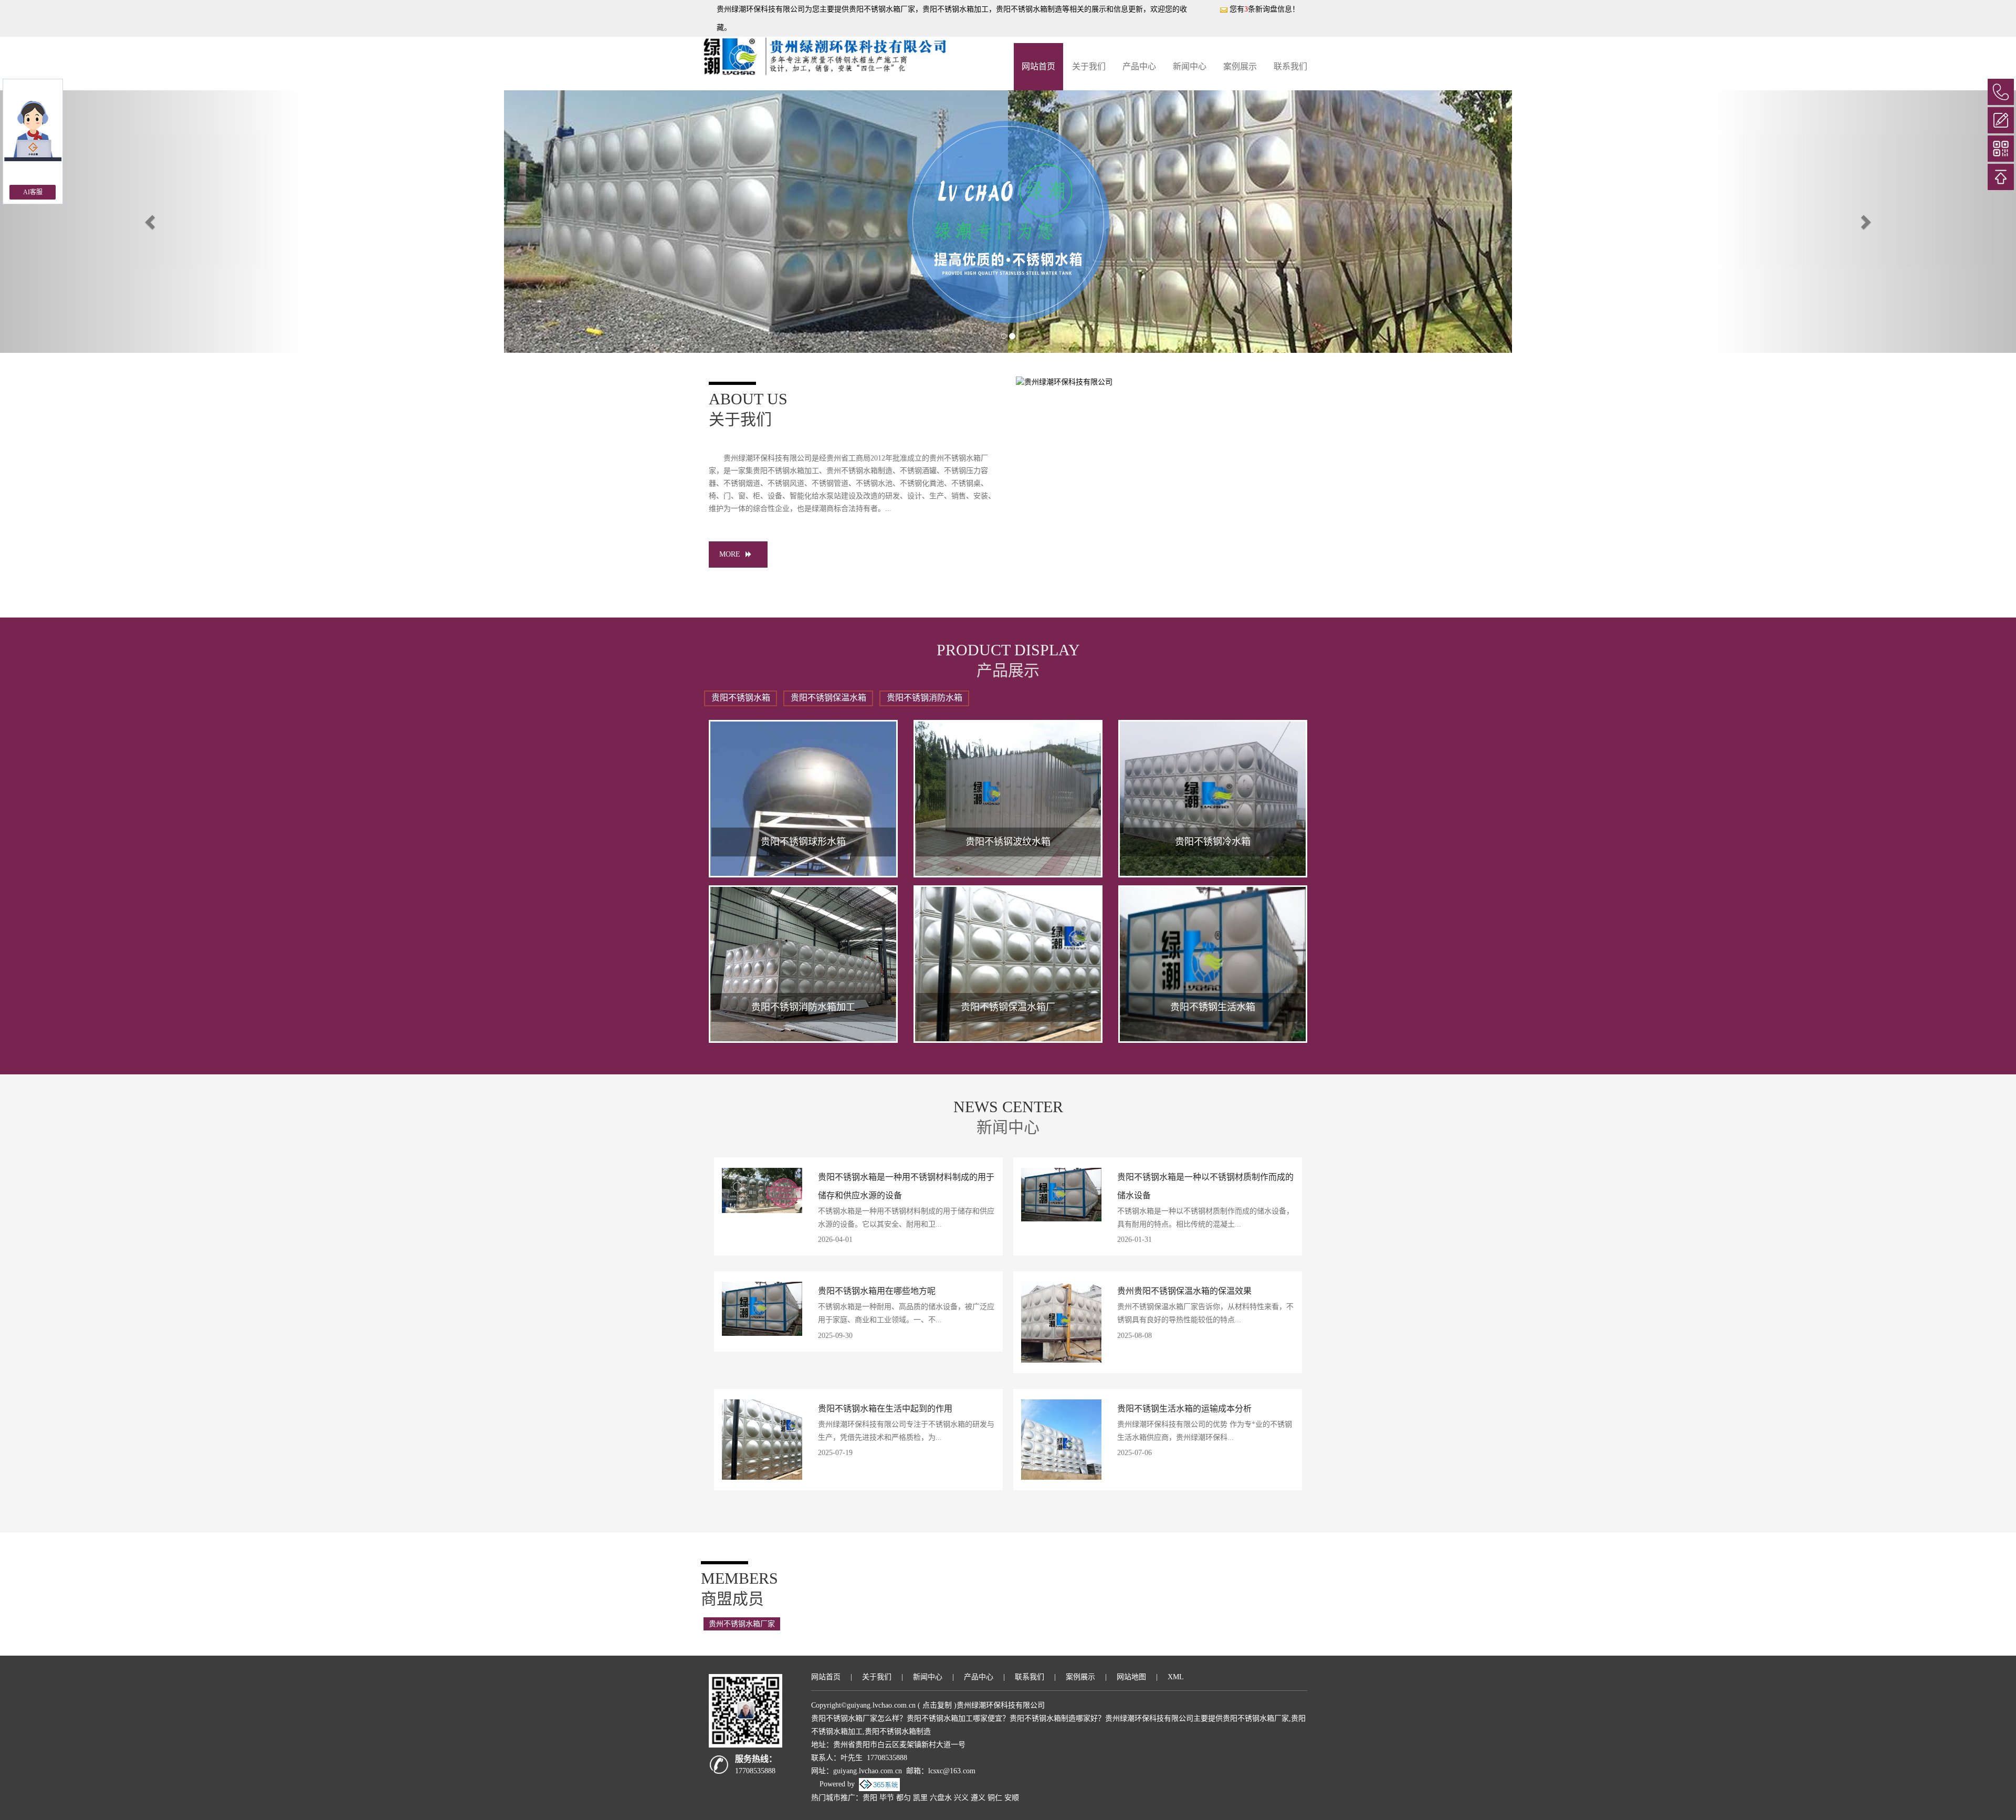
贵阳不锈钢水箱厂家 (882, 9)
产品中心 (1139, 66)
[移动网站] (2001, 149)
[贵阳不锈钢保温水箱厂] (1008, 964)
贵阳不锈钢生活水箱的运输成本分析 (1184, 1409)
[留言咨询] (2001, 120)
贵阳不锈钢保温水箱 (828, 698)
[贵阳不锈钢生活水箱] (1213, 964)
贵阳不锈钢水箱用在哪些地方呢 (877, 1291)
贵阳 (870, 1798)
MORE (730, 554)
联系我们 (1290, 66)
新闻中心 (1190, 66)
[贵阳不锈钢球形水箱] (803, 799)
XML (1176, 1677)
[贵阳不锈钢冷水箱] (1213, 799)
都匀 (904, 1798)
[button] (151, 222)
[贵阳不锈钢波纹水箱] (1008, 799)
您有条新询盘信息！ (1264, 9)
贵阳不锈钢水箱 (741, 698)
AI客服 (33, 192)
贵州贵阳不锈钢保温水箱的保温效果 (1184, 1291)
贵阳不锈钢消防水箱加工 (803, 1007)
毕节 (887, 1798)
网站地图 (1131, 1677)
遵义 (978, 1798)
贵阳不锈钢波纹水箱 (1008, 842)
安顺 (1012, 1798)
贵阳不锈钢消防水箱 (925, 698)
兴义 (961, 1798)
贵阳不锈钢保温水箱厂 (1008, 1007)
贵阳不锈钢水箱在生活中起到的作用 (885, 1409)
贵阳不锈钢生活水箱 (1213, 1007)
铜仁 (995, 1798)
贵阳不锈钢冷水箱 (1213, 842)
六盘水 (941, 1798)
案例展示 (1240, 66)
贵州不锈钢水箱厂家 (742, 1624)
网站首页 (1038, 66)
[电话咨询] (2001, 92)
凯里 (920, 1798)
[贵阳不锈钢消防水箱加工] (803, 964)
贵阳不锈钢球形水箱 (803, 842)
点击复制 (937, 1705)
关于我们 (1089, 66)
